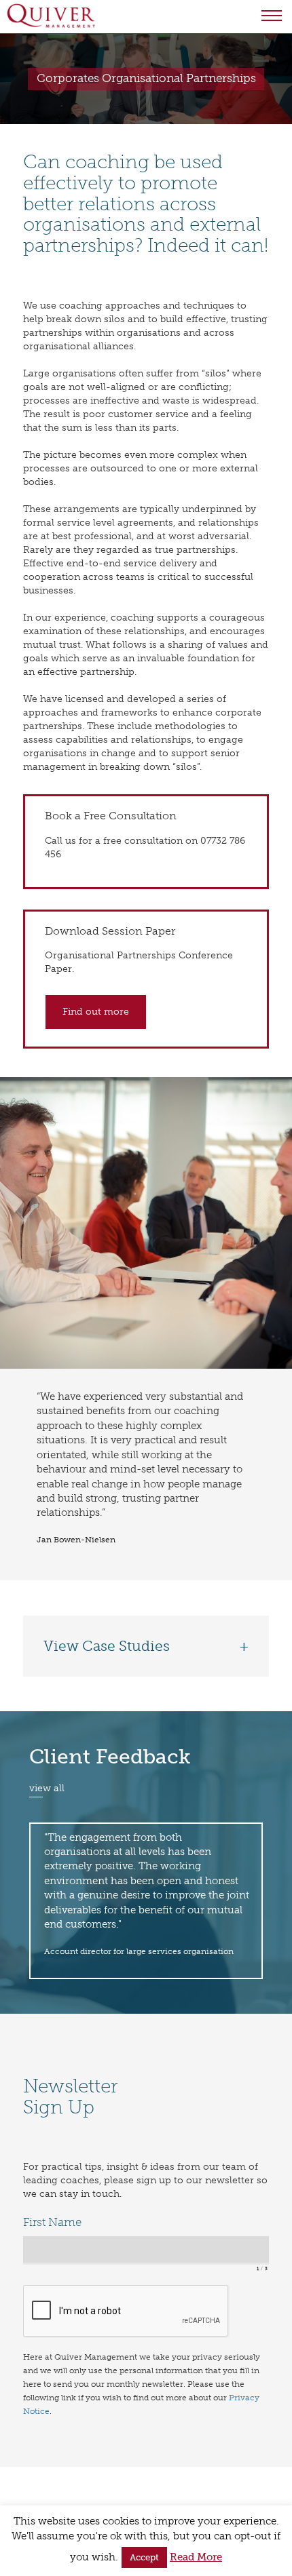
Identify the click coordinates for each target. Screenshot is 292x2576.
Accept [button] (144, 2557)
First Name (52, 2222)
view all (47, 1788)
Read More (196, 2557)
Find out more (96, 1012)
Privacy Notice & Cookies (68, 2497)
